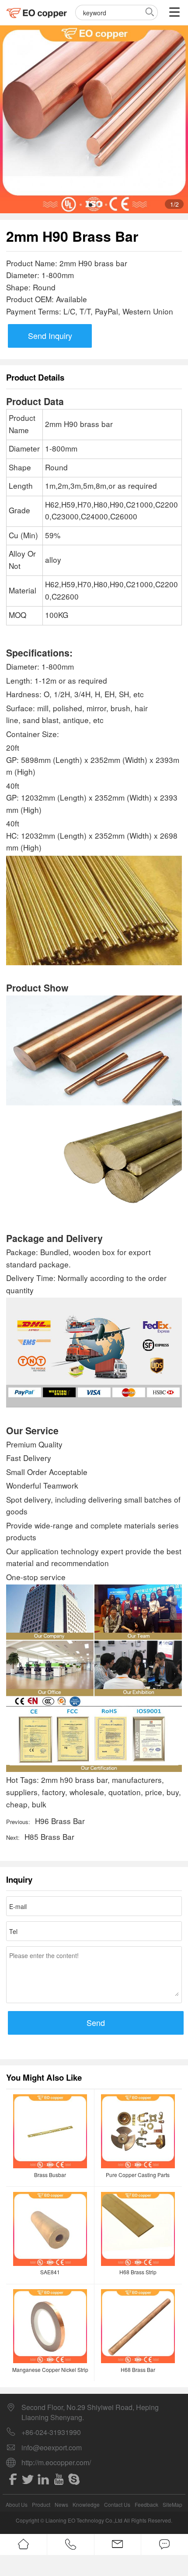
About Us (17, 2504)
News (61, 2504)
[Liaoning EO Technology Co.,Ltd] (37, 12)
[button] (91, 205)
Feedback (146, 2504)
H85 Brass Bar (49, 1837)
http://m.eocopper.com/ (56, 2463)
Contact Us (117, 2504)
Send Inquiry (50, 335)
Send (96, 2022)
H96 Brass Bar (60, 1821)
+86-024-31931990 (51, 2432)
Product (41, 2504)
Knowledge (86, 2504)
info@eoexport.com (52, 2448)
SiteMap (172, 2504)
